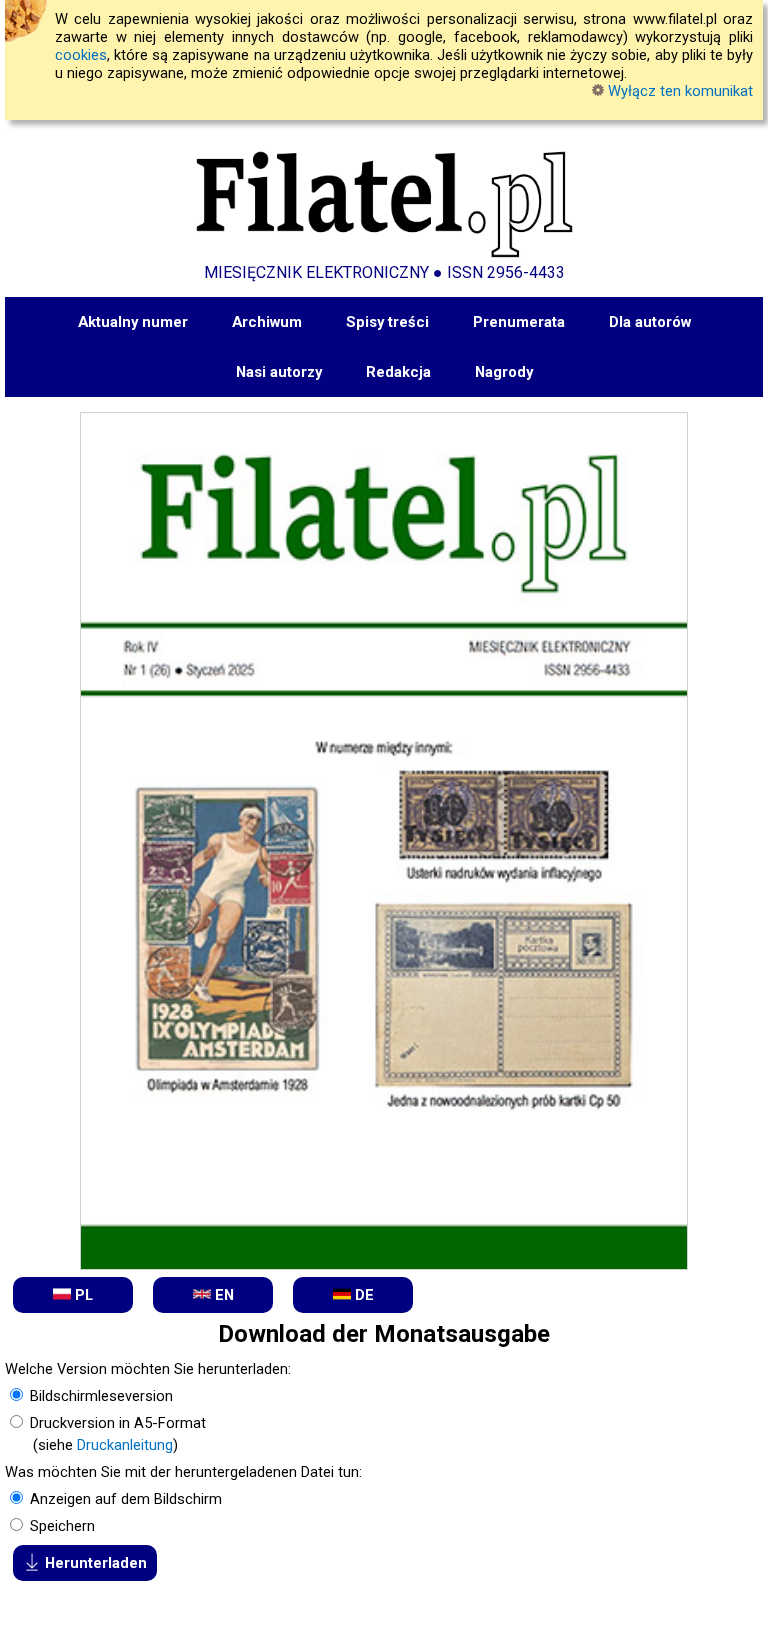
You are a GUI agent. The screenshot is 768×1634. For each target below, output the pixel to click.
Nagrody (504, 372)
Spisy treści (387, 322)
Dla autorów (650, 322)
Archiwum (267, 322)
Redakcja (398, 372)
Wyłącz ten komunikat (678, 91)
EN (222, 1295)
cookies (81, 55)
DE (362, 1295)
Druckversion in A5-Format (116, 1423)
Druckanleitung (125, 1445)
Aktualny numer (133, 322)
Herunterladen (94, 1563)
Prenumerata (519, 322)
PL (82, 1295)
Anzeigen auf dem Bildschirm (124, 1499)
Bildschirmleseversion (99, 1396)
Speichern (60, 1526)
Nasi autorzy (279, 372)
